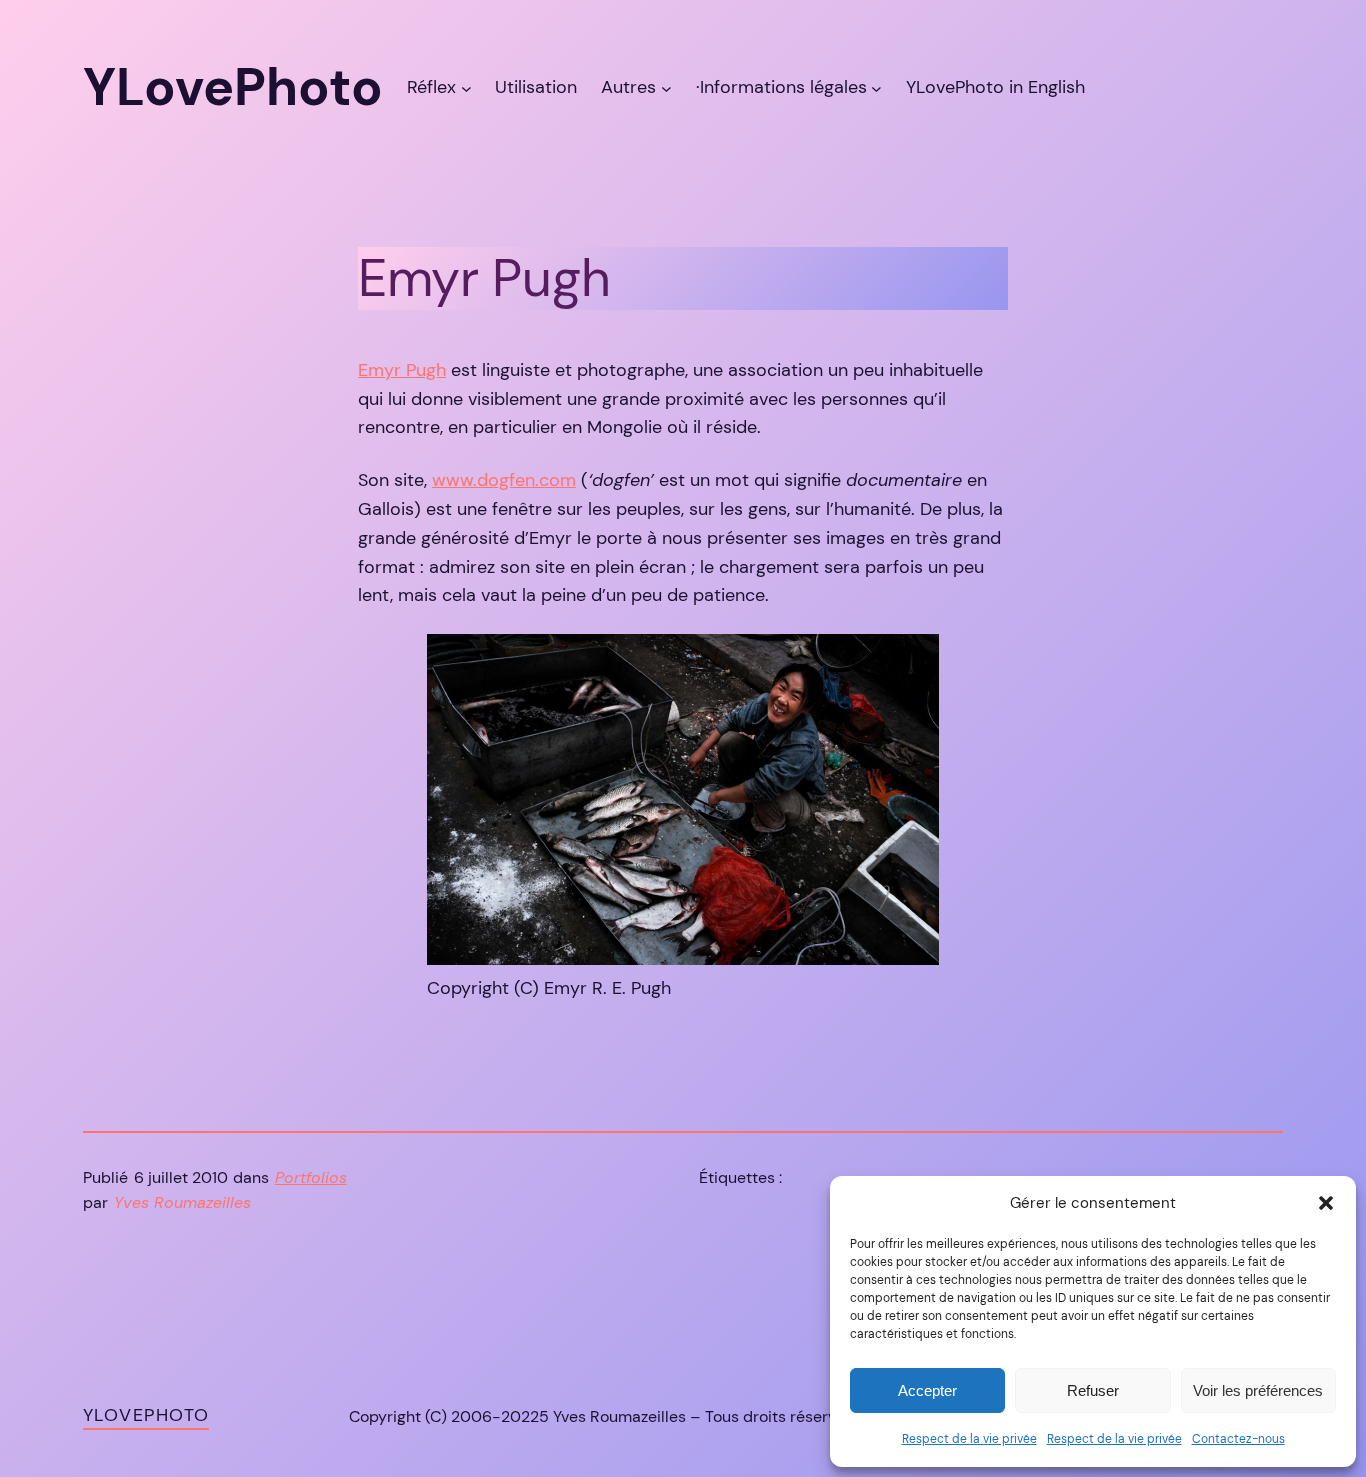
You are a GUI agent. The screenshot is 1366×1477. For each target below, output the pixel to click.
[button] (1326, 1203)
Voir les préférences (1258, 1390)
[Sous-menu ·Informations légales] (876, 87)
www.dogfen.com (504, 480)
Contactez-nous (1238, 1439)
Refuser (1093, 1390)
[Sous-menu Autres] (666, 87)
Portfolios (311, 1177)
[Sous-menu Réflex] (466, 87)
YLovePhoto (146, 1415)
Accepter (927, 1390)
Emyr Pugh (402, 370)
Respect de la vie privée (969, 1439)
